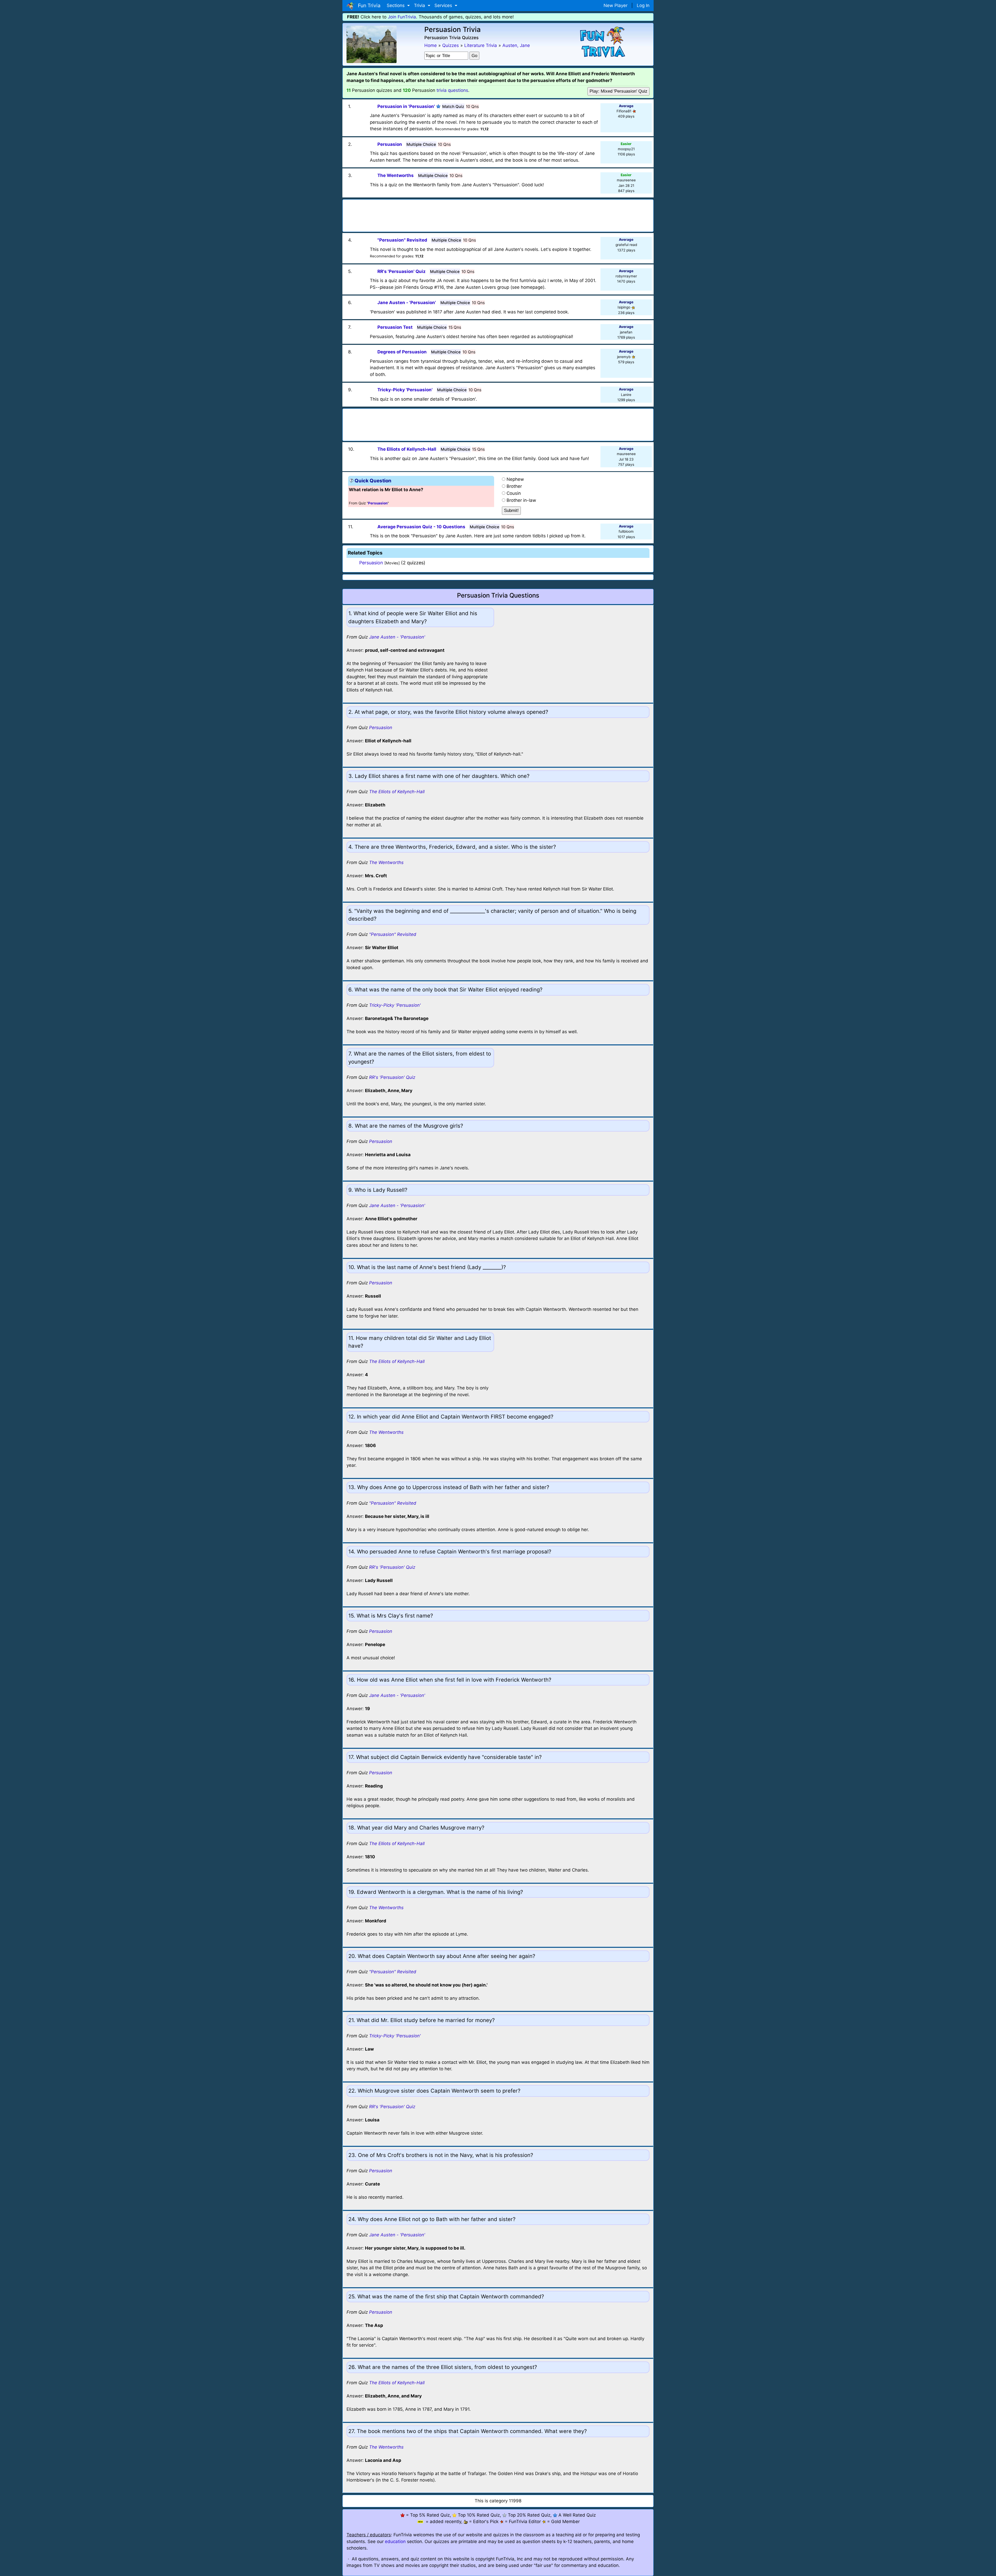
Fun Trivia (368, 5)
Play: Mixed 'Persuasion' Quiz (618, 91)
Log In (643, 5)
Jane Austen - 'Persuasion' (397, 637)
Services (444, 5)
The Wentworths (386, 862)
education (395, 2541)
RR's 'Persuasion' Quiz (392, 1077)
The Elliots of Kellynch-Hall (397, 792)
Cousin (514, 493)
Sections (396, 5)
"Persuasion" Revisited (393, 934)
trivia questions (452, 90)
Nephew (515, 479)
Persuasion (371, 563)
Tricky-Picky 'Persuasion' (395, 1005)
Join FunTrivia (402, 17)
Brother (514, 486)
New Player (615, 5)
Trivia (420, 5)
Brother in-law (521, 500)
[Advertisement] (498, 214)
